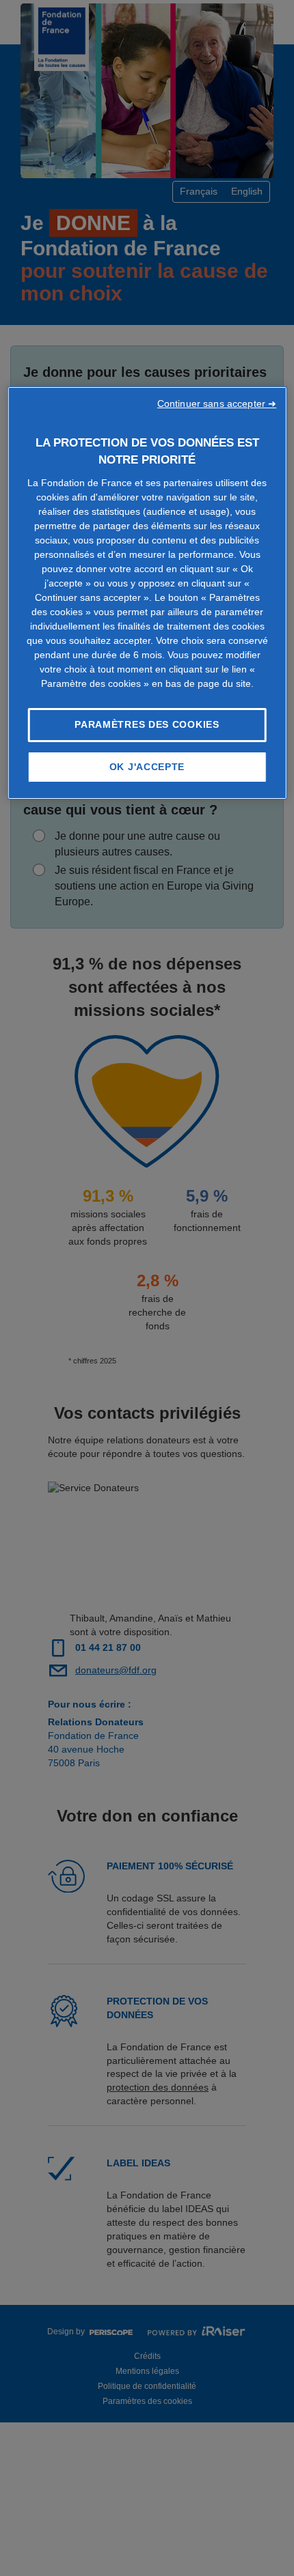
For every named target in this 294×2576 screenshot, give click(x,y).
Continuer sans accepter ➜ (217, 404)
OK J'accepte (147, 767)
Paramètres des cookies (147, 724)
